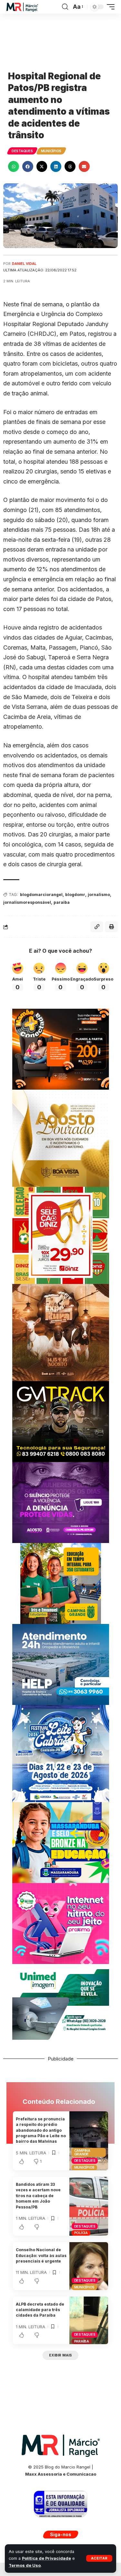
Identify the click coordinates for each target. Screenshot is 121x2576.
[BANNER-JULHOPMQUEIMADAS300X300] (61, 1332)
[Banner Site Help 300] (61, 1664)
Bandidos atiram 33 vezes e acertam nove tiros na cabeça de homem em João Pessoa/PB (38, 2196)
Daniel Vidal (24, 264)
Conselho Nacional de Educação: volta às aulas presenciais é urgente (41, 2255)
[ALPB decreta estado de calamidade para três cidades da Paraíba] (89, 2320)
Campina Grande (82, 2152)
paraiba (62, 902)
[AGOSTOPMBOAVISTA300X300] (61, 1138)
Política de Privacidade (46, 2558)
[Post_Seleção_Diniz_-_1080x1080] (61, 1235)
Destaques (22, 151)
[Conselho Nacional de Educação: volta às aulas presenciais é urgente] (89, 2266)
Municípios (51, 151)
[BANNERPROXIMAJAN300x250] (61, 1923)
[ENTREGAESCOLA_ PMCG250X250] (61, 1583)
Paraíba (82, 2341)
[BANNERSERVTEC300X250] (61, 1049)
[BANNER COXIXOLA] (61, 1753)
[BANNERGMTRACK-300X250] (61, 1421)
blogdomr (75, 895)
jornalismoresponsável (27, 902)
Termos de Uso (25, 2565)
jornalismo (99, 895)
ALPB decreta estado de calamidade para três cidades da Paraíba (40, 2310)
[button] (99, 2558)
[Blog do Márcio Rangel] (22, 7)
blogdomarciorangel (41, 895)
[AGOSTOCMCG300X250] (61, 1502)
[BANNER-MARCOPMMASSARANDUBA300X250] (61, 1842)
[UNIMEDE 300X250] (61, 2004)
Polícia (81, 2233)
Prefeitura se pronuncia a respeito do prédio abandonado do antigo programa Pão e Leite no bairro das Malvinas (41, 2130)
